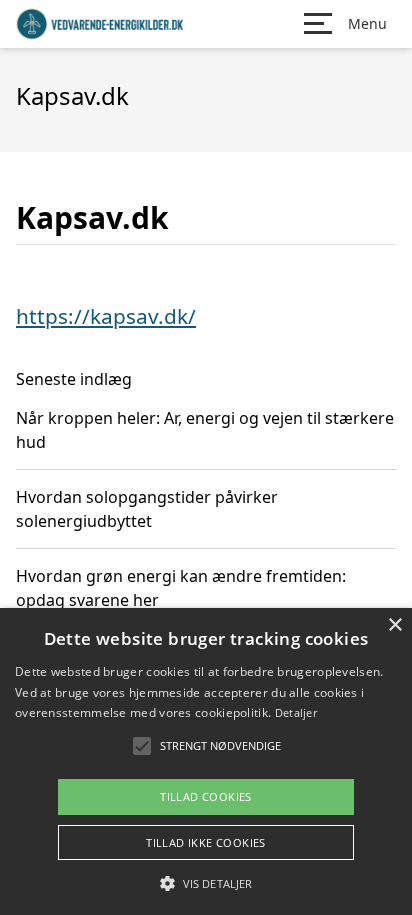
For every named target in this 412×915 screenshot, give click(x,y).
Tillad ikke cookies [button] (206, 842)
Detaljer (296, 712)
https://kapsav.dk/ (106, 316)
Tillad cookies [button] (206, 796)
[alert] (206, 761)
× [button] (394, 625)
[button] (206, 883)
